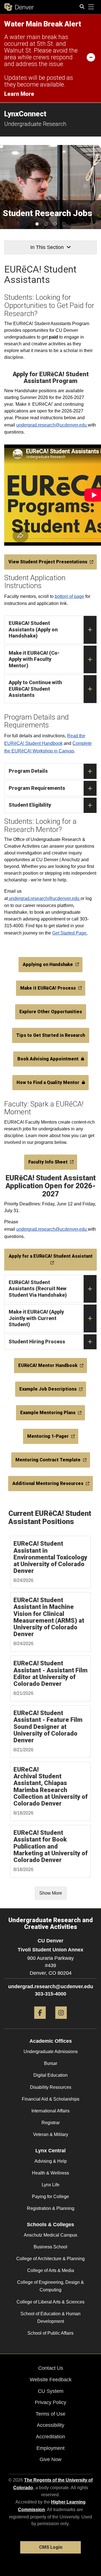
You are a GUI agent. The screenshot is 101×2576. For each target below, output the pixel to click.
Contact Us (51, 2368)
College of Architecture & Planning (50, 2259)
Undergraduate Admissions (51, 2052)
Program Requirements (37, 788)
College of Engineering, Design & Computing (50, 2286)
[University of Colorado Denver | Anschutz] (19, 7)
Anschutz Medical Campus (50, 2235)
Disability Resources (51, 2087)
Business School (50, 2247)
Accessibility (50, 2425)
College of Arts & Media (51, 2270)
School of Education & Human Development (50, 2318)
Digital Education (50, 2075)
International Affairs (50, 2111)
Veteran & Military (51, 2134)
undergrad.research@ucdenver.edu (52, 425)
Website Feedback (51, 2380)
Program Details (28, 771)
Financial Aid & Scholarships (51, 2099)
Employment (50, 2448)
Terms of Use (50, 2414)
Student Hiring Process (37, 1342)
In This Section (47, 247)
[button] (37, 224)
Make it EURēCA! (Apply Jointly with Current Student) (36, 1318)
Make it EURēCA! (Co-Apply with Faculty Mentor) (34, 659)
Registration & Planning (51, 2208)
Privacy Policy (50, 2402)
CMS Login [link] (51, 2547)
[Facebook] (40, 2021)
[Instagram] (61, 2021)
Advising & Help (51, 2161)
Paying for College (50, 2197)
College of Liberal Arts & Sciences (50, 2302)
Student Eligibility (30, 805)
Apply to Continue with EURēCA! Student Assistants (35, 689)
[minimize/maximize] (91, 57)
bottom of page (69, 596)
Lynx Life (51, 2185)
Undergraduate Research (35, 124)
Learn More (19, 94)
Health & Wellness (50, 2173)
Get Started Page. (70, 933)
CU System (51, 2391)
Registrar (51, 2123)
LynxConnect (25, 114)
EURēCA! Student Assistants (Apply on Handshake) (33, 629)
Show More (51, 1893)
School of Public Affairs (50, 2333)
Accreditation (50, 2437)
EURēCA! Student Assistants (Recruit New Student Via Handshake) (38, 1289)
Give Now (50, 2459)
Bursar (51, 2063)
